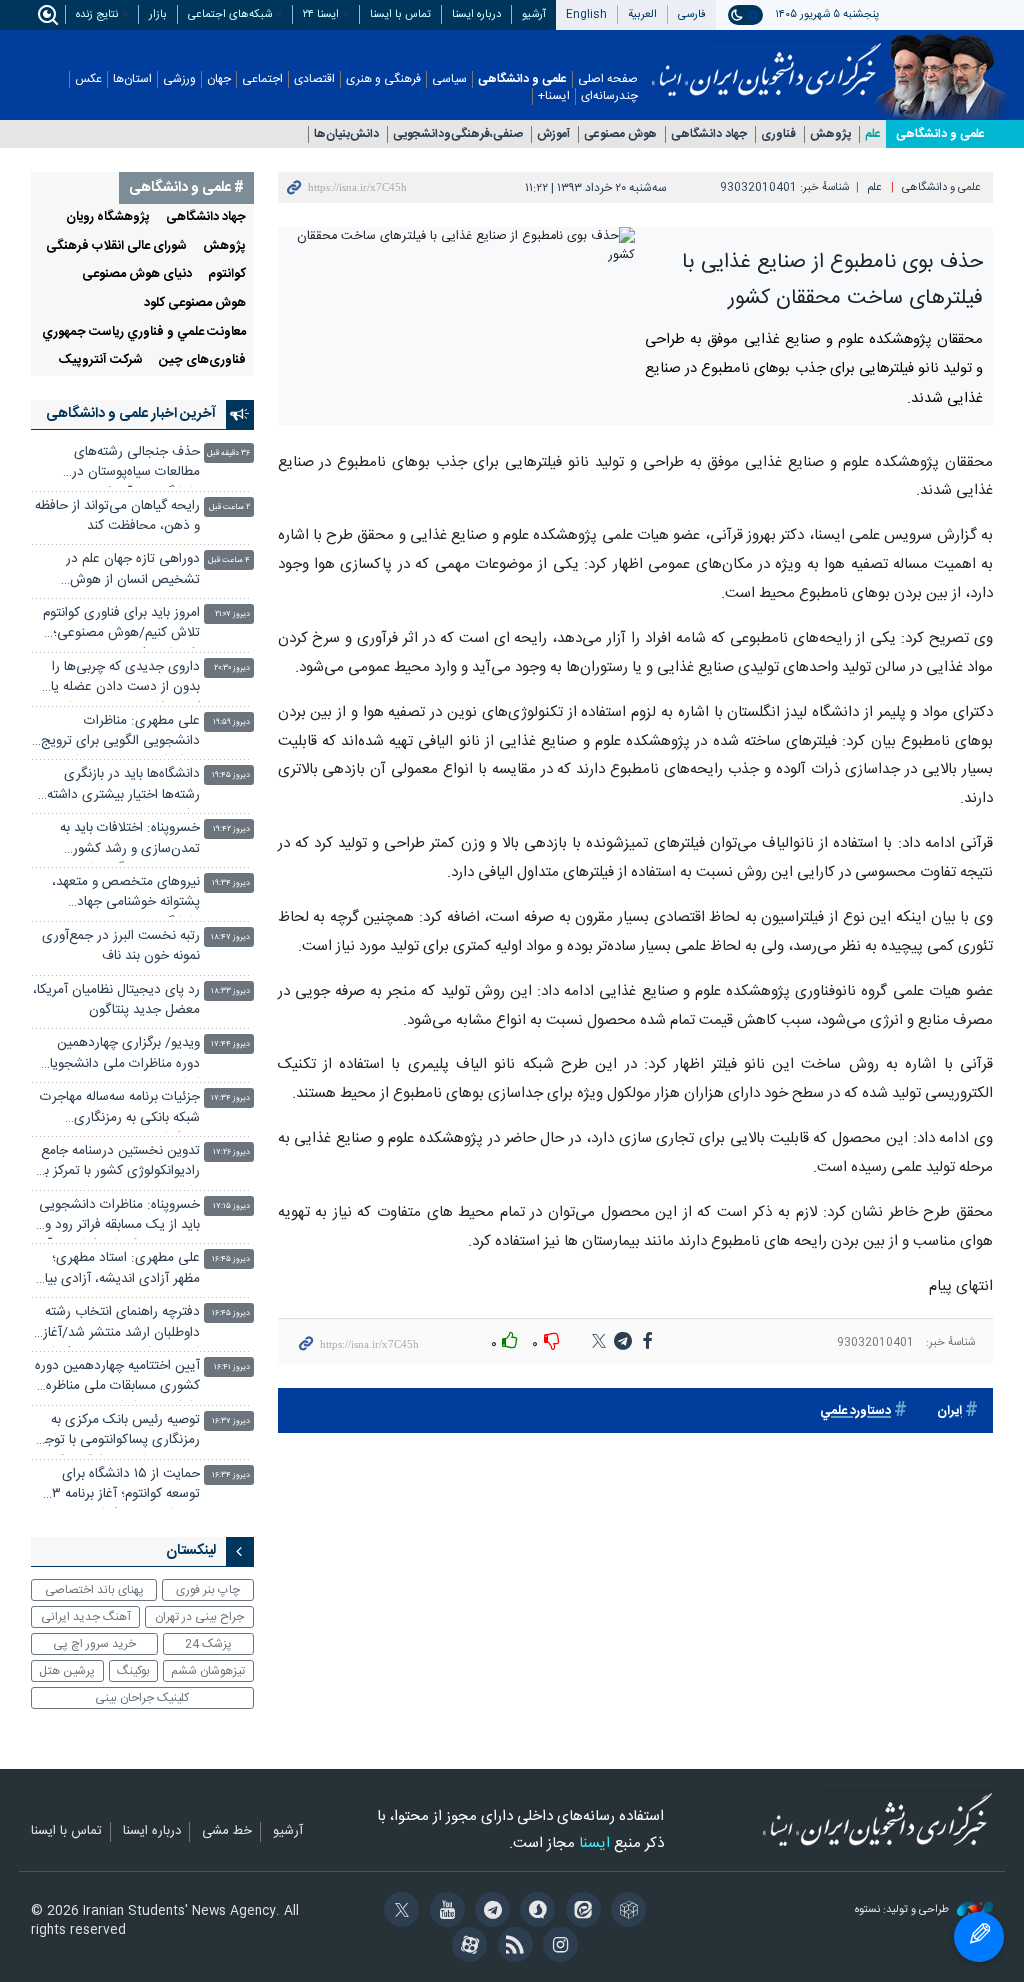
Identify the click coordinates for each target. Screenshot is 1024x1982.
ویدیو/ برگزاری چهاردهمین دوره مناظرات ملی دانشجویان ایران (120, 1055)
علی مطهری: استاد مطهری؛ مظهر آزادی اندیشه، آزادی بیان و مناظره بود (117, 1270)
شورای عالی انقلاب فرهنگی (116, 246)
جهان (219, 79)
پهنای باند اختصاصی (94, 1590)
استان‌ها (132, 79)
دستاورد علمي (855, 1411)
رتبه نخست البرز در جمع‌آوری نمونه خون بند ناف (121, 946)
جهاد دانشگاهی (709, 134)
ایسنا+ (554, 96)
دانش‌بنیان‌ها (346, 134)
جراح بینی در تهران (199, 1617)
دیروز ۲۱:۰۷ (232, 614)
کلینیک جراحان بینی (142, 1698)
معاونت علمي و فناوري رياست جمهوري (144, 332)
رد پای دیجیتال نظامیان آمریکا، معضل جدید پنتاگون (116, 1000)
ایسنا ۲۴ (321, 14)
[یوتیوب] (443, 1912)
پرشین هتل (67, 1671)
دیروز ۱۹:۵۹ (231, 722)
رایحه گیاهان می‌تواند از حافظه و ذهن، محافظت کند (117, 516)
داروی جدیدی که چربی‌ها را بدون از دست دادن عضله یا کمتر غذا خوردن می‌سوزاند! (125, 679)
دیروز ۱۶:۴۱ (232, 1367)
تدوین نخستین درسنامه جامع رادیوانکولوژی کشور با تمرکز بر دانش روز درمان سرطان (120, 1163)
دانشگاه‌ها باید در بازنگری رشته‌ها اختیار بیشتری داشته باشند (123, 786)
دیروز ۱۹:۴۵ (231, 775)
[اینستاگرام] (557, 1947)
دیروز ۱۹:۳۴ (231, 883)
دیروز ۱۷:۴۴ (230, 1044)
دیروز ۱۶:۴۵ (231, 1259)
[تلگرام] (489, 1912)
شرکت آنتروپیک (101, 360)
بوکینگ (133, 1671)
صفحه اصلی (608, 79)
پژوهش (830, 134)
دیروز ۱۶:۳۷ (231, 1421)
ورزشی (179, 79)
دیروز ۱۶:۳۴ (231, 1475)
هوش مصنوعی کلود (195, 303)
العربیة (642, 14)
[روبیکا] (625, 1912)
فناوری (778, 134)
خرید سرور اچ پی (94, 1644)
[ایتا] (579, 1912)
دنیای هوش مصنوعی (137, 274)
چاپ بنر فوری (208, 1590)
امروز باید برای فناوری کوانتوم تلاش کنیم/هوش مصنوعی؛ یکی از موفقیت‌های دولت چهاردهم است (121, 625)
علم (873, 134)
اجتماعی (262, 79)
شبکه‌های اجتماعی (230, 14)
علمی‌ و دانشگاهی (940, 134)
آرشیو (534, 14)
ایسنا (766, 63)
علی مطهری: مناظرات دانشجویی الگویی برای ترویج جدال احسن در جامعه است (120, 733)
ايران (949, 1411)
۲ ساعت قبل (229, 507)
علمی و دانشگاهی (522, 79)
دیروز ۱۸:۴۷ (230, 937)
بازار (158, 14)
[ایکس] (398, 1912)
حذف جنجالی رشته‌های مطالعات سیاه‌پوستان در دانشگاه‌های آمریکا (136, 464)
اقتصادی (314, 79)
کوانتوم (227, 274)
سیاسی (449, 79)
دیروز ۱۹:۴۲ (231, 829)
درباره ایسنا (476, 14)
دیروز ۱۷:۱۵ (231, 1206)
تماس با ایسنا (400, 14)
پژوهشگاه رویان (108, 217)
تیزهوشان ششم (208, 1671)
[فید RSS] (511, 1947)
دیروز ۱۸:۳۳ (230, 991)
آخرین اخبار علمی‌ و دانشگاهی (131, 414)
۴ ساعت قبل (229, 560)
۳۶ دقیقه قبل (228, 453)
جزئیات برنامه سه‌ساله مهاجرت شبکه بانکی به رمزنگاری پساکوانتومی (120, 1109)
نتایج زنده (97, 14)
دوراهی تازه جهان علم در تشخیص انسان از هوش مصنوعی (133, 571)
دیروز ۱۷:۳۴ (230, 1098)
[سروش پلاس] (534, 1912)
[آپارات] (466, 1947)
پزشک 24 (208, 1644)
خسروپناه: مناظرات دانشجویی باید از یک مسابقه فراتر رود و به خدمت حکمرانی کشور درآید (118, 1217)
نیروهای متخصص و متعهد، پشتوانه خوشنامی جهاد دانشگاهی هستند (126, 894)
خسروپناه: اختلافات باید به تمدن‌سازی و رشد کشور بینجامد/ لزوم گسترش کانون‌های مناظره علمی (130, 840)
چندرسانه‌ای (609, 96)
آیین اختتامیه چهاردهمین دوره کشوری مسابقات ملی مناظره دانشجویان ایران (117, 1378)
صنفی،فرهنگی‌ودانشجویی (458, 134)
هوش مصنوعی (620, 134)
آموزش (553, 134)
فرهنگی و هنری (383, 79)
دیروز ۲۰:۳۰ (232, 668)
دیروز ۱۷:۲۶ (231, 1152)
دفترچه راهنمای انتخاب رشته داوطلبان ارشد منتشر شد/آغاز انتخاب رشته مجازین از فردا (121, 1324)
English (586, 14)
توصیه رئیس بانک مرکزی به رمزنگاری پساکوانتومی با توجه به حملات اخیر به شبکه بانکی (119, 1432)
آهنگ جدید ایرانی (86, 1617)
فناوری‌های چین (202, 360)
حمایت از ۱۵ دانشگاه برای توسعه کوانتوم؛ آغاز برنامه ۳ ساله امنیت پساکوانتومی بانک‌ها (126, 1486)
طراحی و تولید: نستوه (903, 1910)
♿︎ (979, 1937)
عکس (88, 79)
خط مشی (227, 1832)
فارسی (692, 14)
